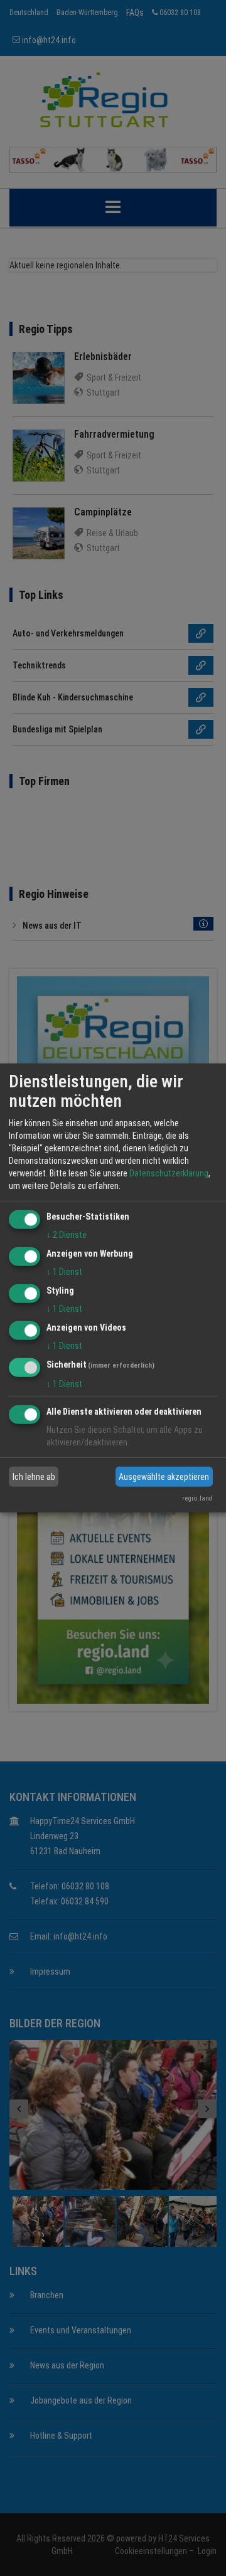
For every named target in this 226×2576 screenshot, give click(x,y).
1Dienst (64, 1272)
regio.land (197, 1498)
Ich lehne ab (34, 1477)
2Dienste (67, 1235)
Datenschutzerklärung (169, 1173)
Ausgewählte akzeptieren (164, 1477)
